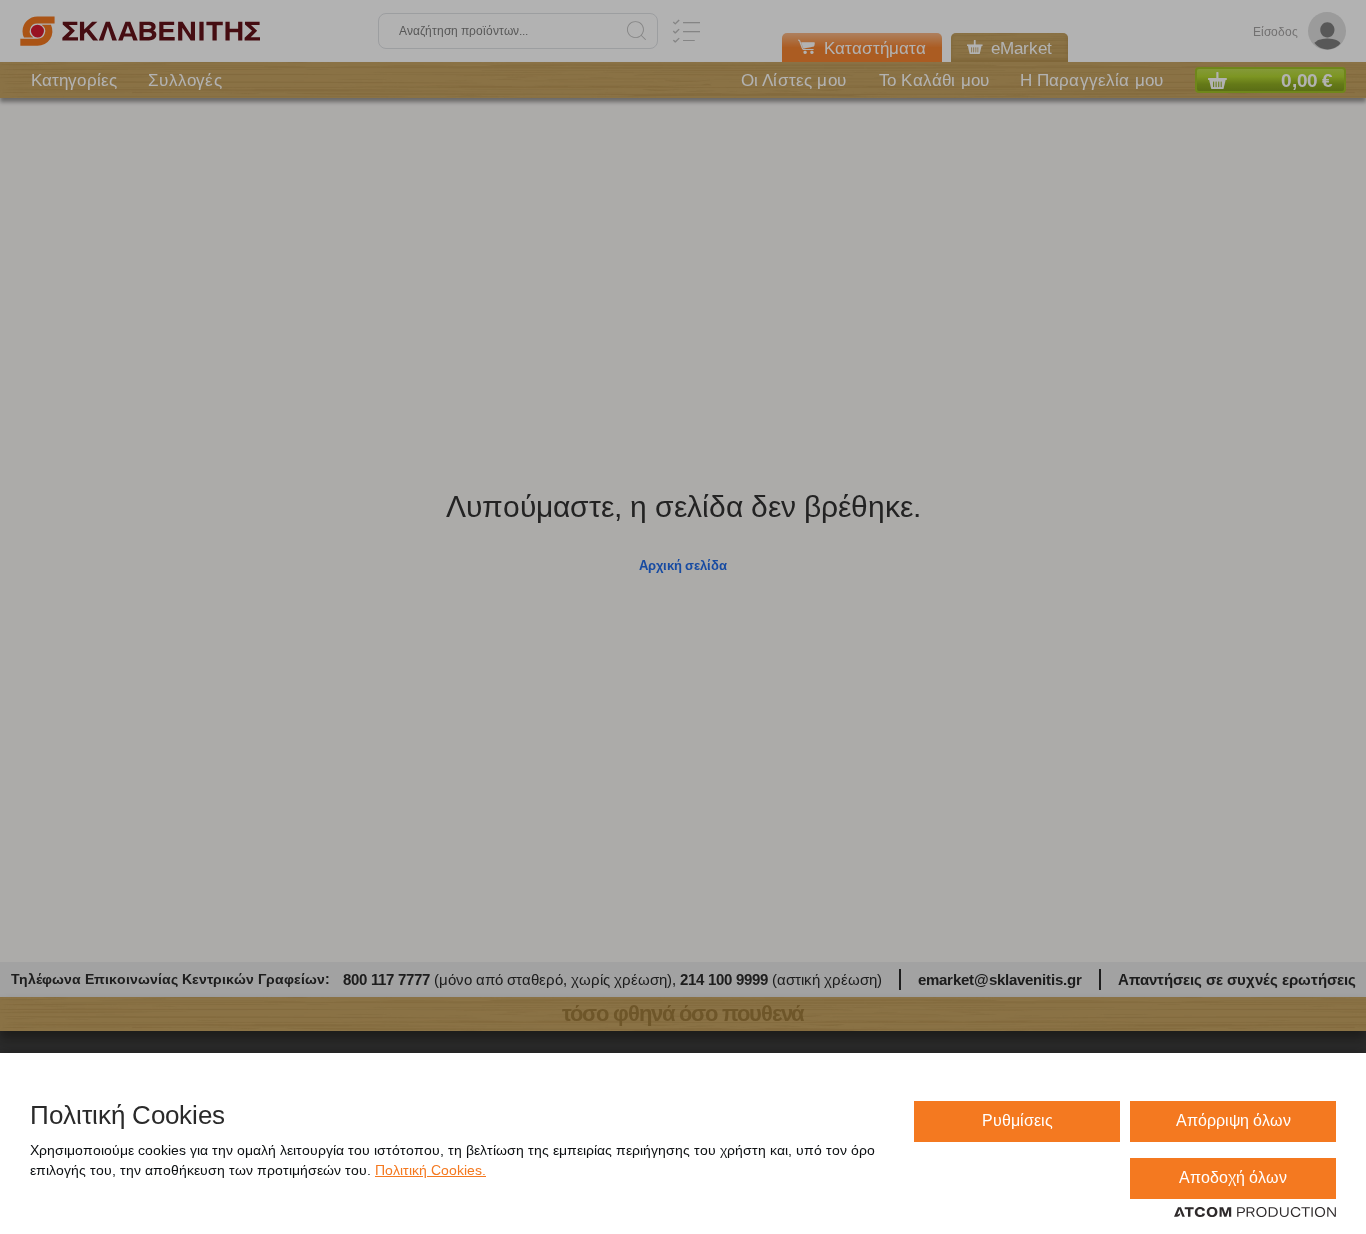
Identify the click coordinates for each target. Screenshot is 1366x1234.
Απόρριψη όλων (1233, 1120)
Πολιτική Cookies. (430, 1170)
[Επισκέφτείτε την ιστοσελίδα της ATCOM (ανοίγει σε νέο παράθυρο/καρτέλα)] (1255, 1213)
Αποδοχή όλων (1233, 1177)
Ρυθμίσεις (1017, 1120)
